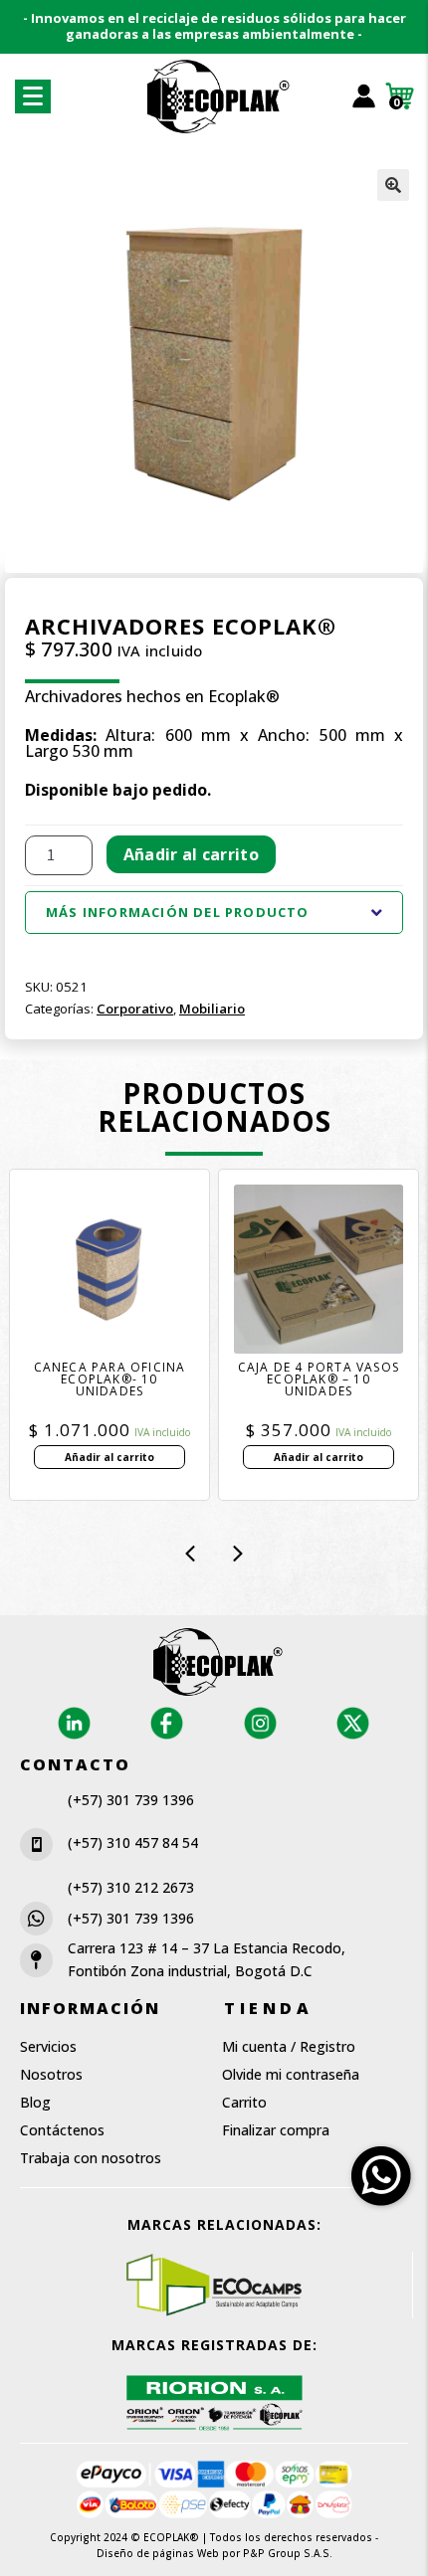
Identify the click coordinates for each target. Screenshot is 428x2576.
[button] (393, 185)
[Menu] (33, 96)
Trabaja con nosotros (91, 2158)
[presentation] (190, 1554)
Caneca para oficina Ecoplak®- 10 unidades (110, 1380)
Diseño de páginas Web (159, 2553)
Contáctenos (62, 2130)
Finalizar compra (276, 2130)
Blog (35, 2102)
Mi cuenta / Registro (289, 2046)
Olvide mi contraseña (291, 2074)
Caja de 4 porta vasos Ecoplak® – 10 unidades (319, 1380)
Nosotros (51, 2074)
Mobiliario (212, 1009)
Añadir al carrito (191, 854)
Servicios (48, 2046)
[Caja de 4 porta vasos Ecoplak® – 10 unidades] (319, 1269)
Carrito (244, 2102)
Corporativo (135, 1009)
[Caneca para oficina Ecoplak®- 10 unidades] (109, 1269)
